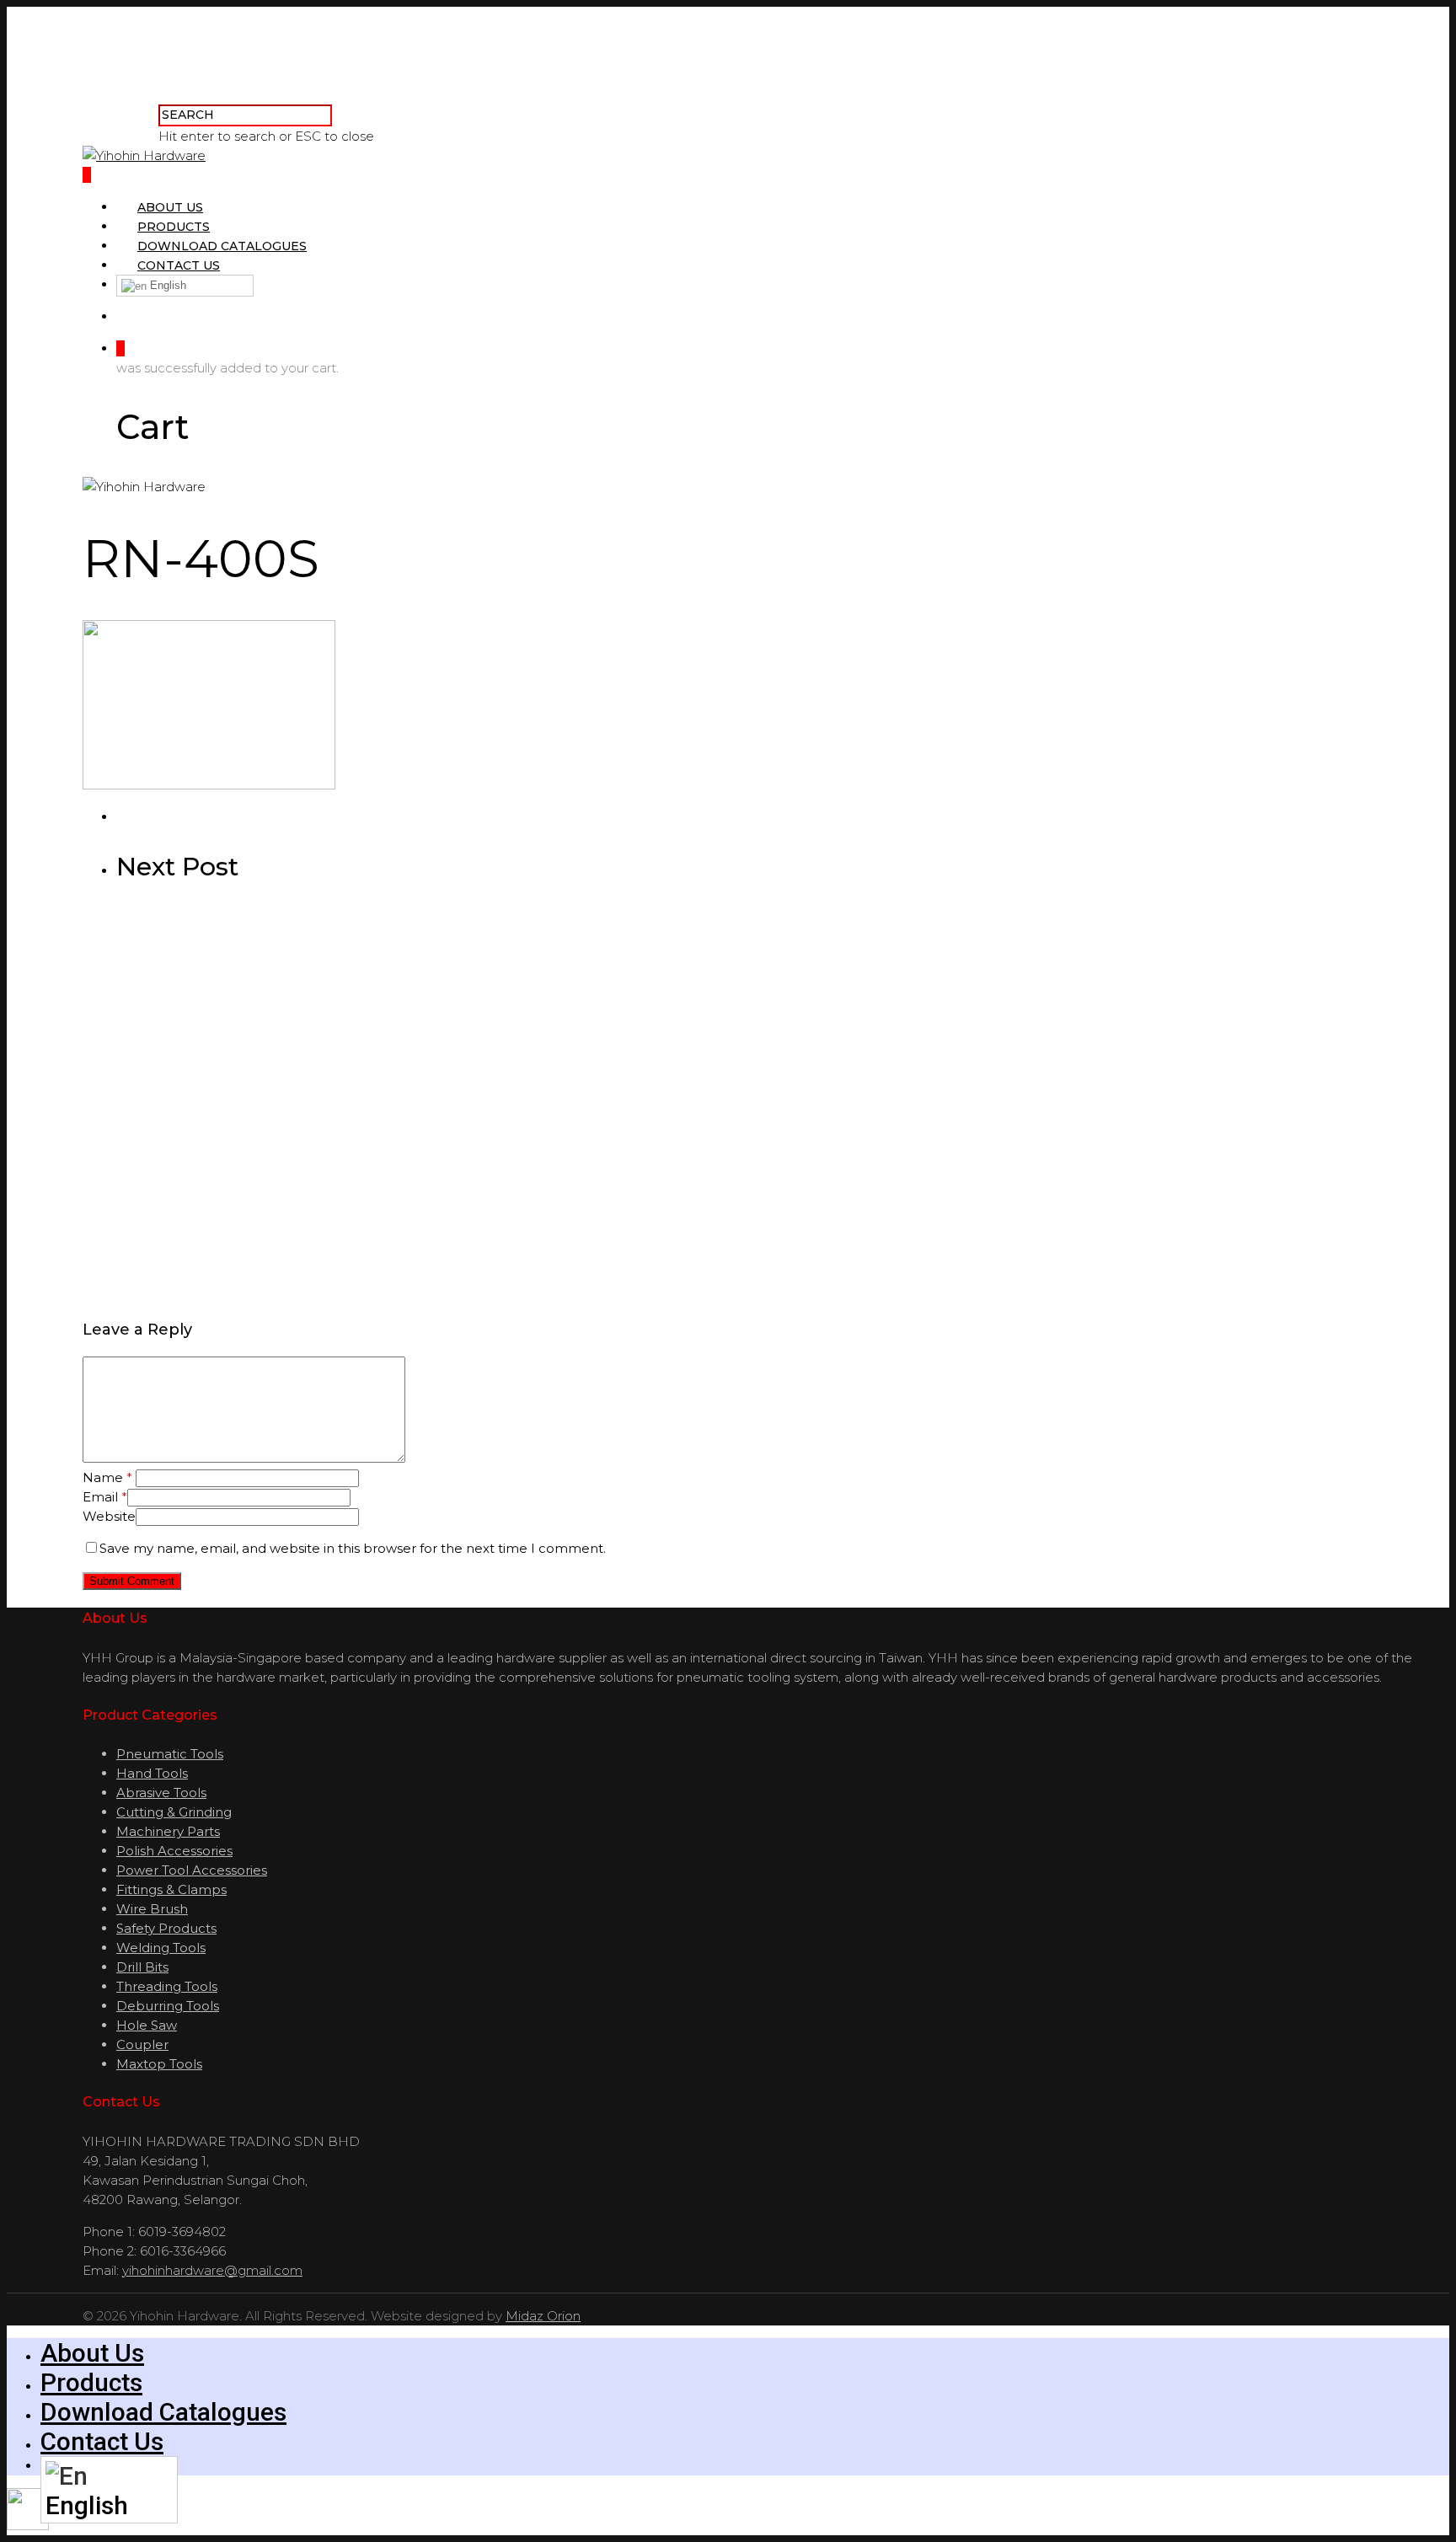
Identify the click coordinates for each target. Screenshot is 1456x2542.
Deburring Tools (168, 2006)
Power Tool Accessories (192, 1870)
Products (174, 227)
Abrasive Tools (161, 1793)
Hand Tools (152, 1773)
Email (105, 1497)
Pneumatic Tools (170, 1754)
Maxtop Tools (159, 2064)
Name (107, 1477)
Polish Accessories (174, 1851)
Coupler (142, 2044)
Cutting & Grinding (174, 1812)
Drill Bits (142, 1967)
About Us (170, 207)
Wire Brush (152, 1909)
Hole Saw (147, 2025)
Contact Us (179, 265)
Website (109, 1516)
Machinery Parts (168, 1831)
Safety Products (166, 1928)
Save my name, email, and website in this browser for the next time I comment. (353, 1548)
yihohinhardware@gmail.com (212, 2270)
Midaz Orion (543, 2316)
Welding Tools (161, 1948)
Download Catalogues (222, 246)
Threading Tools (167, 1986)
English (166, 285)
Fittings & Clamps (171, 1889)
